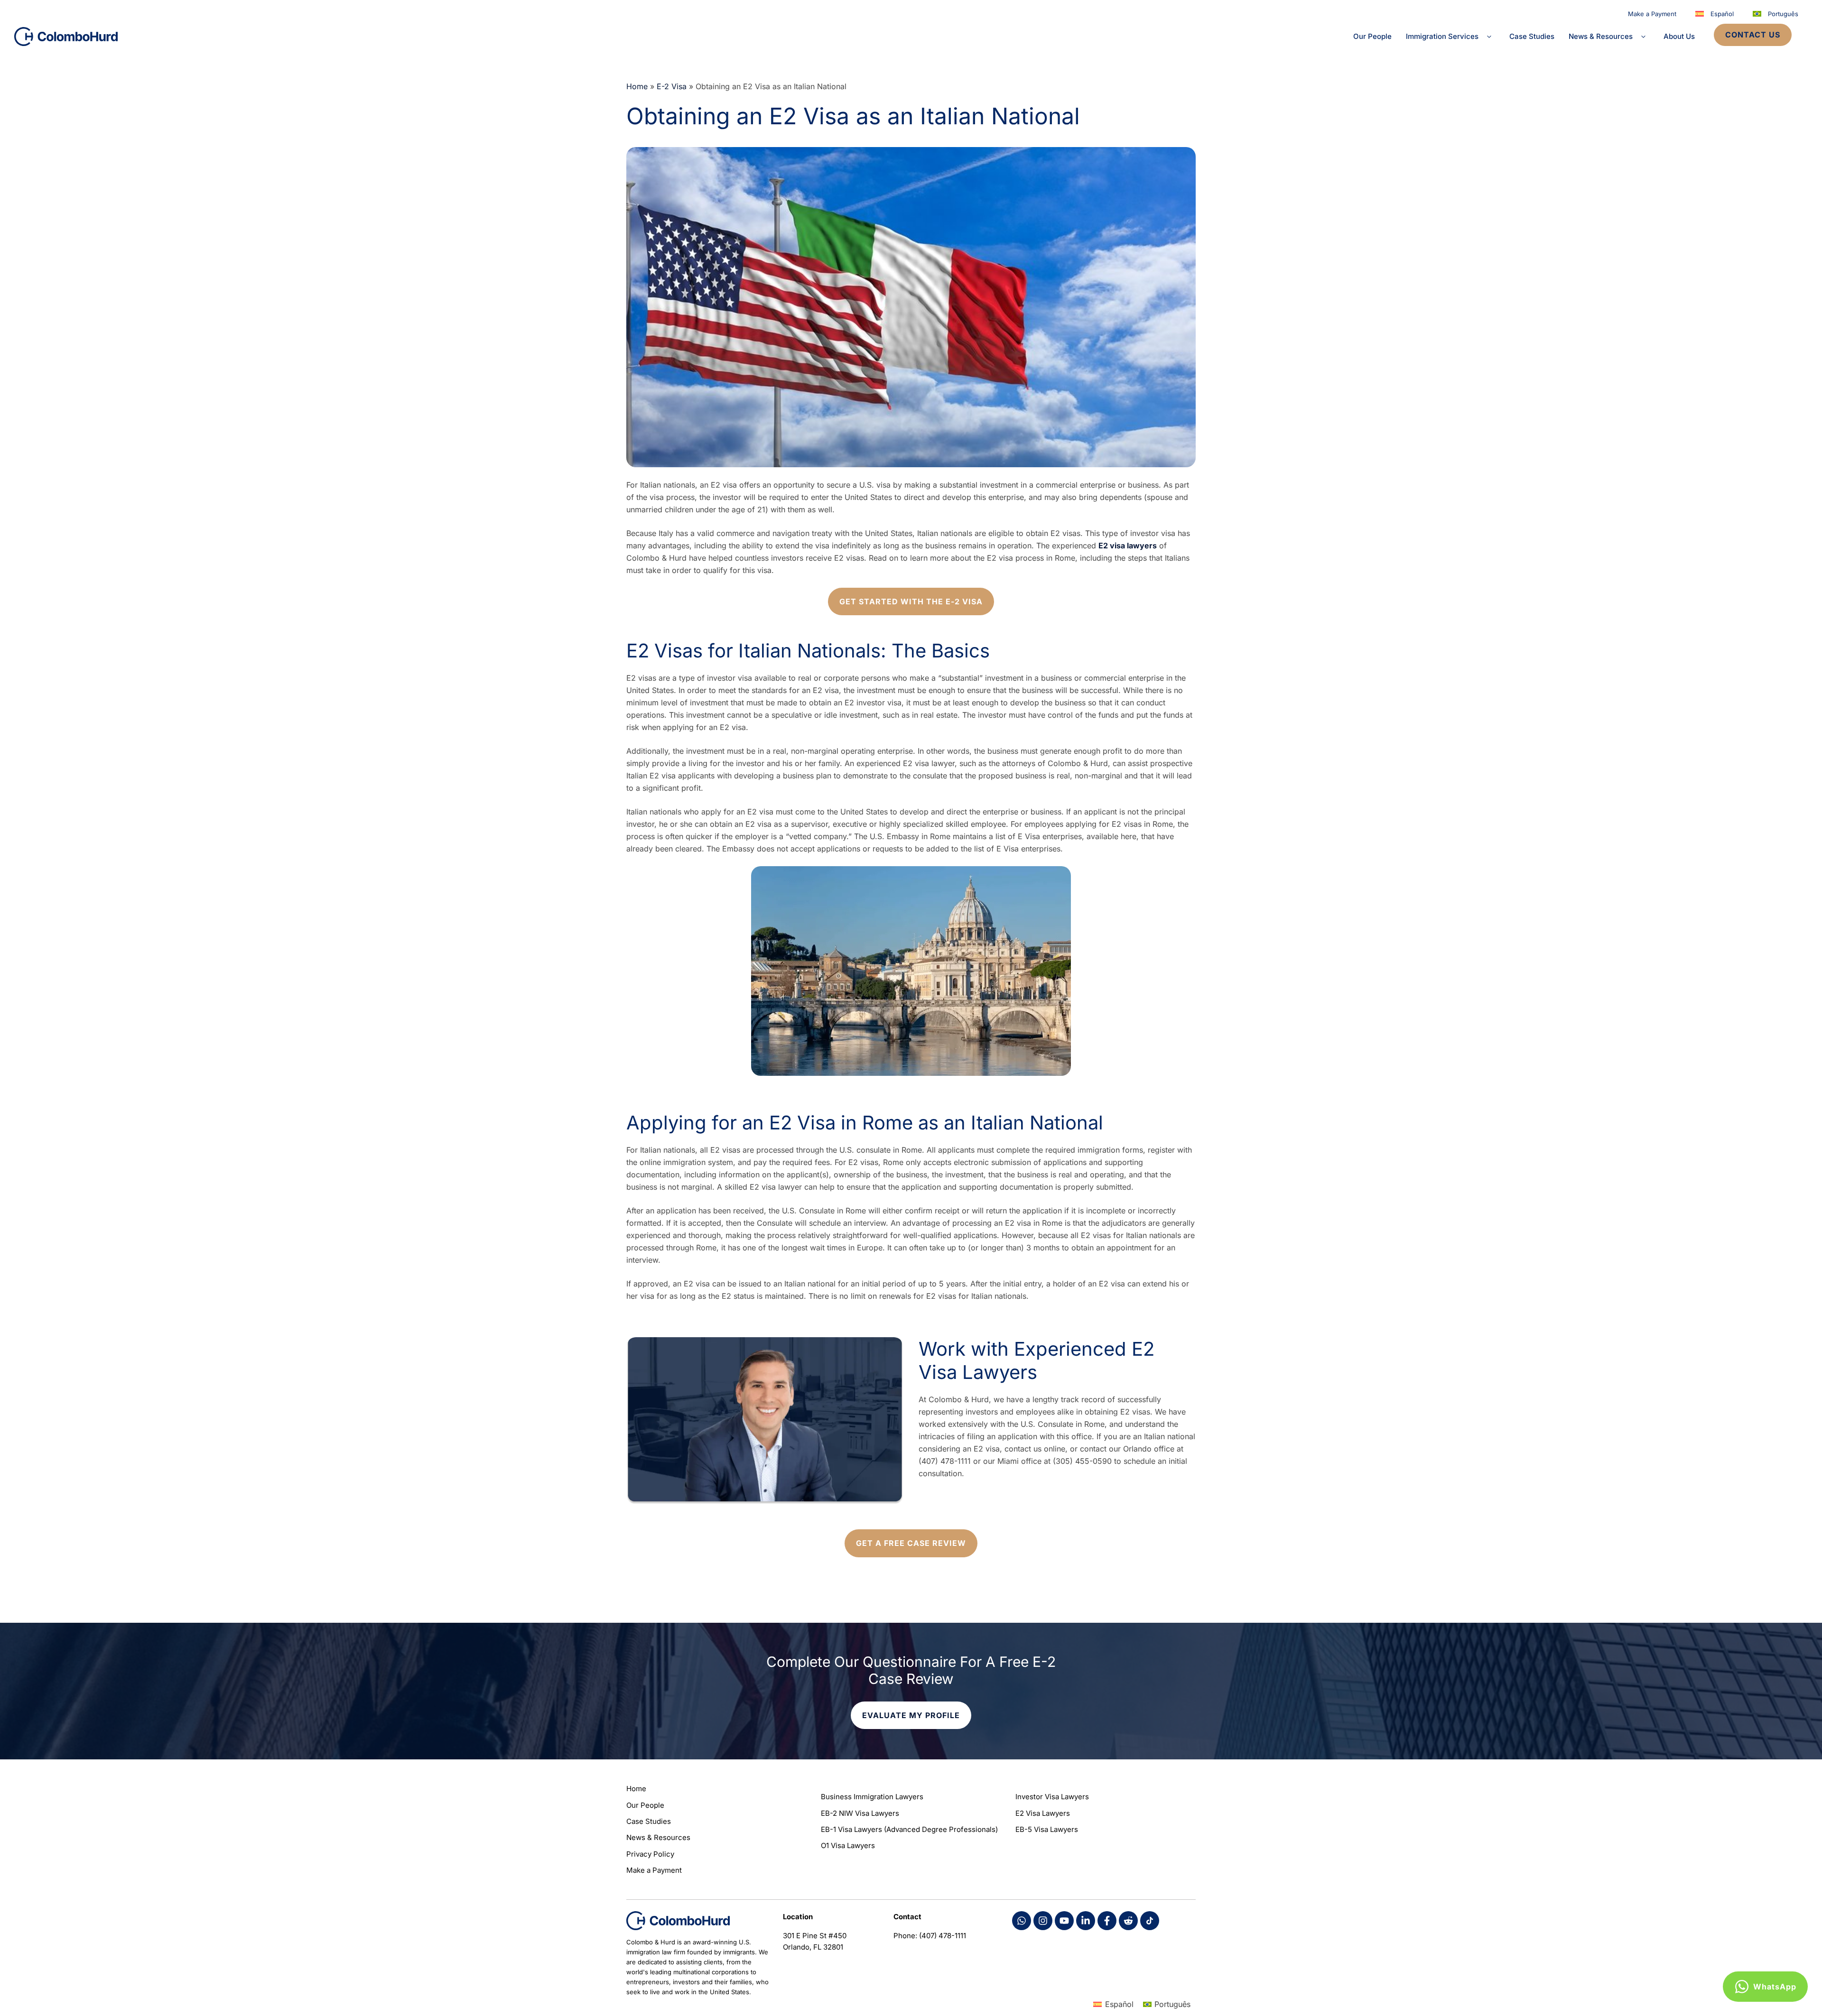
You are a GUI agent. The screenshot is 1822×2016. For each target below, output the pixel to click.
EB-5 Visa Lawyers (1047, 1829)
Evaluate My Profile (911, 1715)
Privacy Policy (650, 1854)
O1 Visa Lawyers (848, 1845)
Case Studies (1532, 36)
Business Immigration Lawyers (872, 1797)
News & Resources (1601, 36)
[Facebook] (1022, 1921)
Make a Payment (1652, 14)
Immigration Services (1442, 36)
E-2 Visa (672, 86)
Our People (1372, 36)
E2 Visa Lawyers (1043, 1813)
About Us (1679, 36)
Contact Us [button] (1753, 35)
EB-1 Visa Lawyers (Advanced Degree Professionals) (909, 1829)
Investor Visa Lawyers (1052, 1797)
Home (637, 86)
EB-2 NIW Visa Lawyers (860, 1813)
